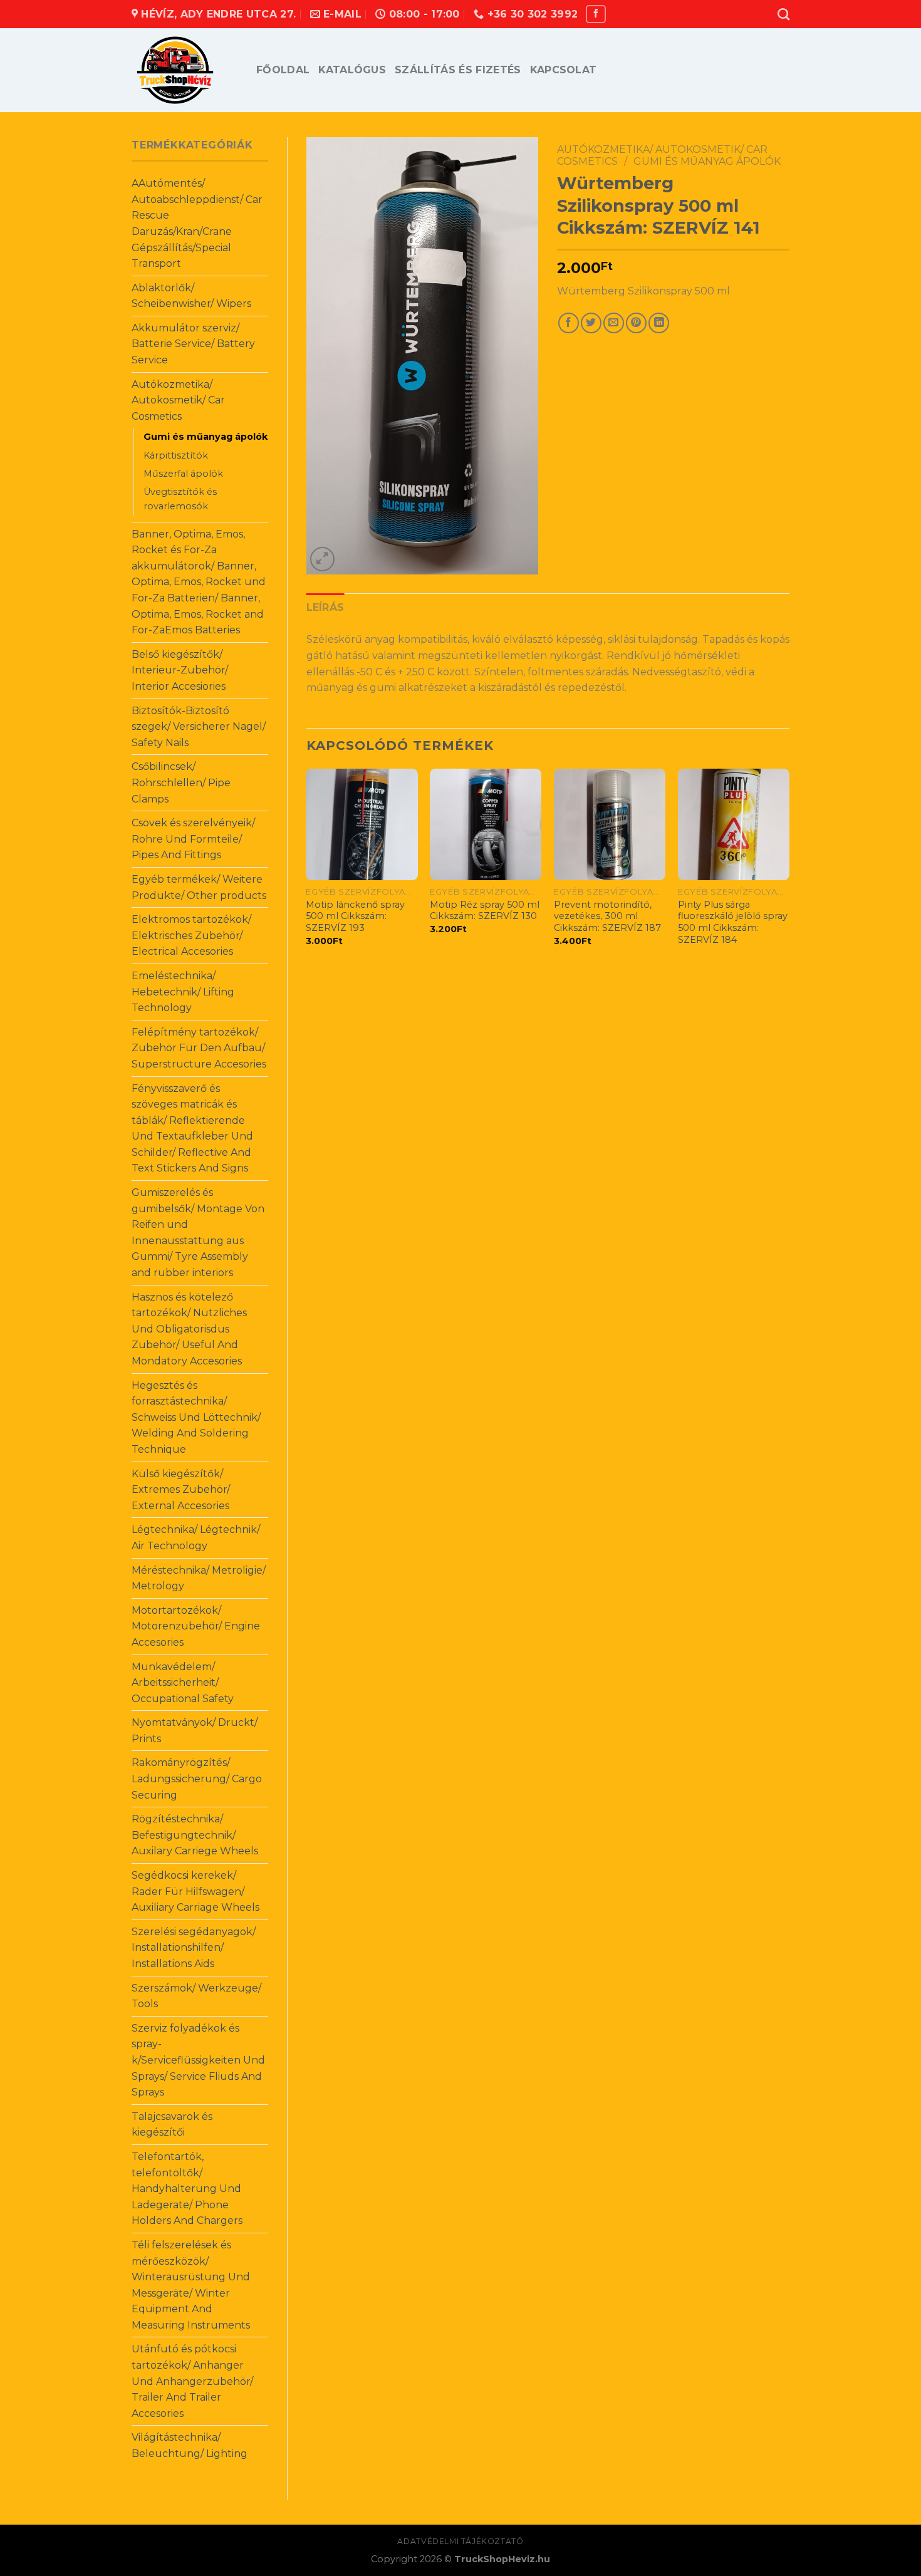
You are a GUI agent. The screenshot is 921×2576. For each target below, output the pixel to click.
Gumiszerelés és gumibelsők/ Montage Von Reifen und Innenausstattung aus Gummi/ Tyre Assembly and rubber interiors (198, 1233)
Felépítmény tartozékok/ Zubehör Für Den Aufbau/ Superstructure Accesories (199, 1048)
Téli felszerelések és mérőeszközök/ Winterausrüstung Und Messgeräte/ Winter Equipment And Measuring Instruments (191, 2285)
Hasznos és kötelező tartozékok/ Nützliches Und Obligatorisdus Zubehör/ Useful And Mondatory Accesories (189, 1329)
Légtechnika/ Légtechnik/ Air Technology (196, 1538)
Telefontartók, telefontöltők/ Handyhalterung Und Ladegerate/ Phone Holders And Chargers (187, 2189)
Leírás (325, 607)
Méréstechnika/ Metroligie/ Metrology (199, 1578)
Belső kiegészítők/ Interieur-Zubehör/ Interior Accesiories (180, 670)
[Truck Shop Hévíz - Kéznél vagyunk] (185, 70)
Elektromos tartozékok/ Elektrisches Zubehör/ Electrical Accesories (191, 935)
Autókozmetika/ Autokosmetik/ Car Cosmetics (178, 400)
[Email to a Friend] (614, 323)
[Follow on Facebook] (596, 14)
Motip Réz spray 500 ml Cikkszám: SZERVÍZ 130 (485, 911)
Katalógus (352, 70)
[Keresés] (783, 14)
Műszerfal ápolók (183, 474)
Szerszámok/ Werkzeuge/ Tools (196, 1996)
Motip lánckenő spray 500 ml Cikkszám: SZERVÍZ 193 (355, 916)
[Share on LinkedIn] (659, 323)
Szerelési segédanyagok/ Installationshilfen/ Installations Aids (194, 1948)
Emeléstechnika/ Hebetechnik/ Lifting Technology (183, 992)
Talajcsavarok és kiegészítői (172, 2125)
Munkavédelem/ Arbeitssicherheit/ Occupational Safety (183, 1683)
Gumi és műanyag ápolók (206, 437)
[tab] (325, 608)
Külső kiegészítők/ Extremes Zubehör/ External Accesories (181, 1490)
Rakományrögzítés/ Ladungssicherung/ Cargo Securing (197, 1779)
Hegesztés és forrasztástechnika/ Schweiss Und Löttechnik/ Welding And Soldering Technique (196, 1417)
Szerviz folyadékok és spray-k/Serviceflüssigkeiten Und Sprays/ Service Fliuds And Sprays (198, 2060)
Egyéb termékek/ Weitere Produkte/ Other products (199, 887)
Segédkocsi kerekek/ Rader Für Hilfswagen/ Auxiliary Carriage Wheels (195, 1891)
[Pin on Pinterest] (636, 323)
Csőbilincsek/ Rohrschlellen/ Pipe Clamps (181, 782)
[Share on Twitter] (591, 323)
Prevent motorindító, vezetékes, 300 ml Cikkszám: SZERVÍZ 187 (607, 916)
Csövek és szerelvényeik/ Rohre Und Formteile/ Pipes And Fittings (193, 839)
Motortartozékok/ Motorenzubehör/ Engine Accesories (196, 1626)
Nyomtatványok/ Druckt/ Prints (195, 1731)
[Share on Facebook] (569, 323)
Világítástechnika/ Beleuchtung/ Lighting (190, 2445)
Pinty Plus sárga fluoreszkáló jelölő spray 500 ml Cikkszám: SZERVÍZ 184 (733, 922)
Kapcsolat (564, 70)
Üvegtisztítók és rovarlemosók (180, 499)
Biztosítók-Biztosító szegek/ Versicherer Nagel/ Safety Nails (199, 727)
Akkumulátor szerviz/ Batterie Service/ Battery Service (193, 344)
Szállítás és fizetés (458, 70)
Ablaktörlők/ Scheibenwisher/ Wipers (191, 296)
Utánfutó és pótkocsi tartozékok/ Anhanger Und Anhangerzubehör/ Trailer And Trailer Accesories (192, 2381)
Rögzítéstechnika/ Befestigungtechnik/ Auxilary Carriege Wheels (195, 1835)
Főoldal (283, 70)
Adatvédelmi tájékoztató (460, 2541)
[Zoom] (322, 559)
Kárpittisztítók (176, 455)
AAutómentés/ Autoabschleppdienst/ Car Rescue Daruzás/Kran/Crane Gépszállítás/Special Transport (197, 223)
